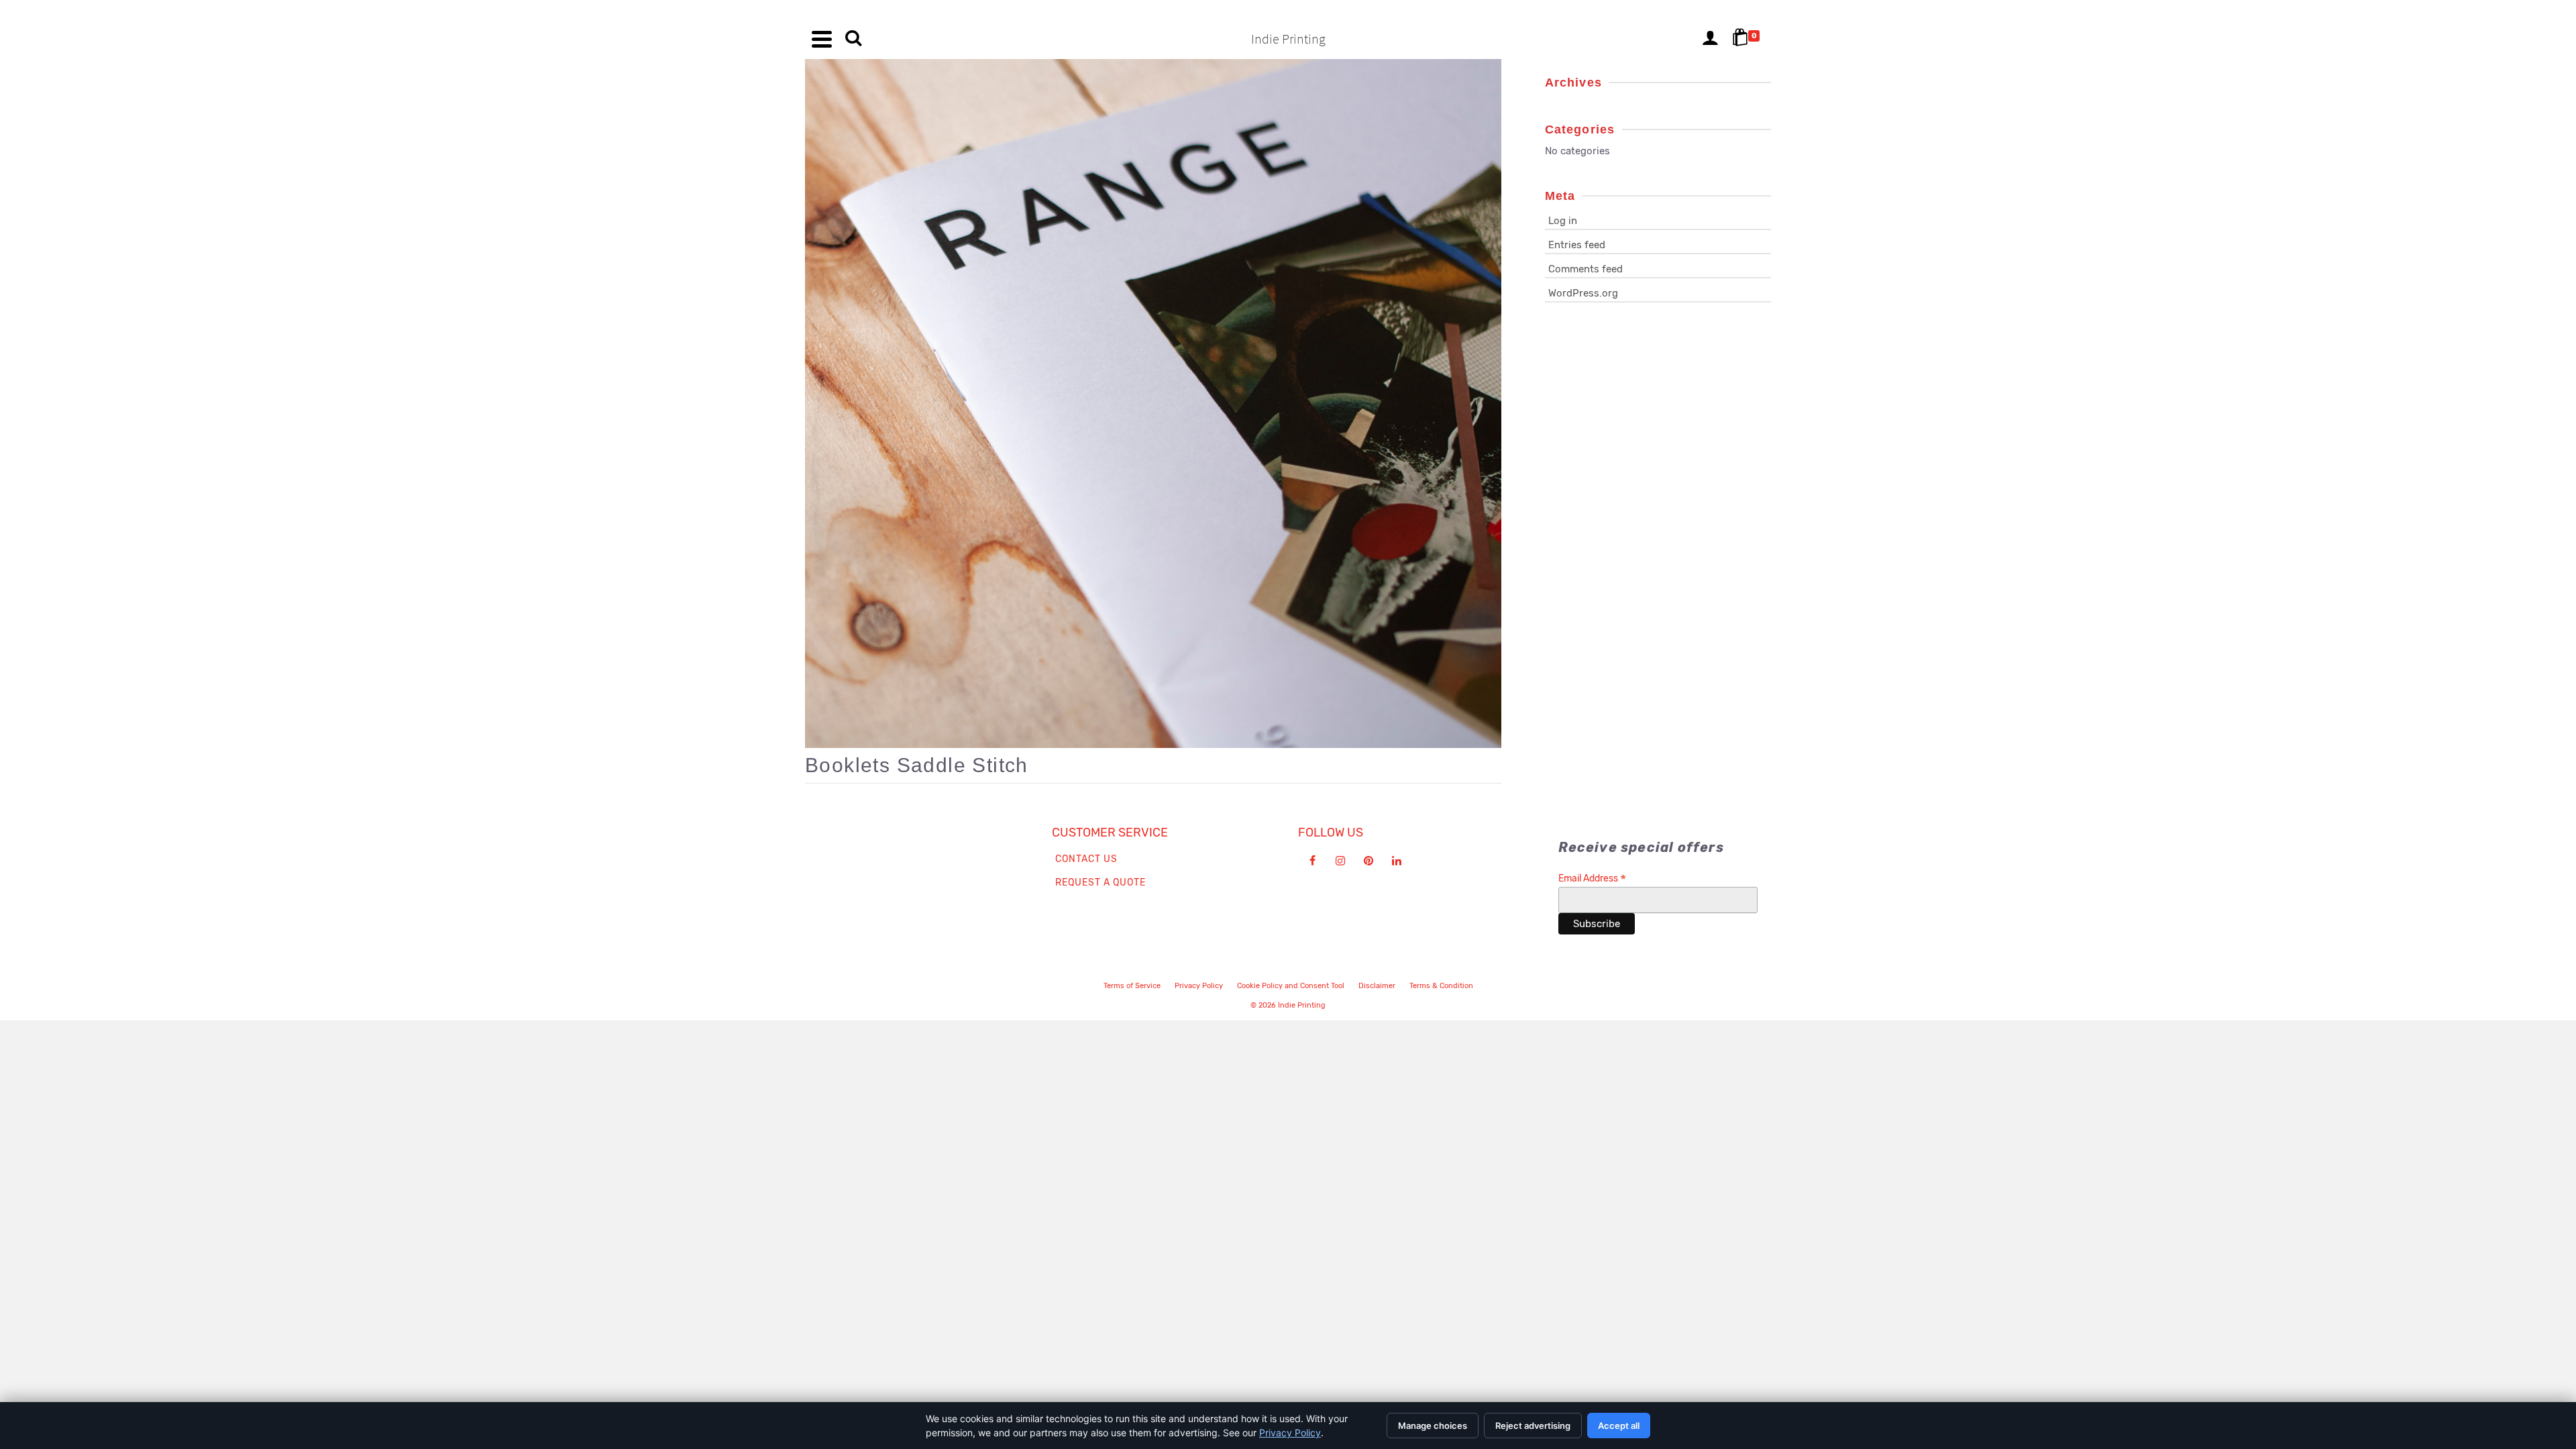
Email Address (1592, 878)
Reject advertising (1533, 1426)
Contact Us (1086, 859)
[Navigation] (822, 39)
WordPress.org (1583, 293)
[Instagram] (1340, 861)
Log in (1563, 221)
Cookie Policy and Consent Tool (1291, 986)
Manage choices (1433, 1426)
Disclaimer (1377, 986)
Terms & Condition (1441, 986)
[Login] (1710, 39)
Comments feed (1586, 269)
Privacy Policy (1199, 986)
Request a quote (1101, 882)
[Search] (853, 39)
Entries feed (1577, 245)
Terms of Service (1132, 986)
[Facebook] (1312, 861)
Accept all (1619, 1426)
